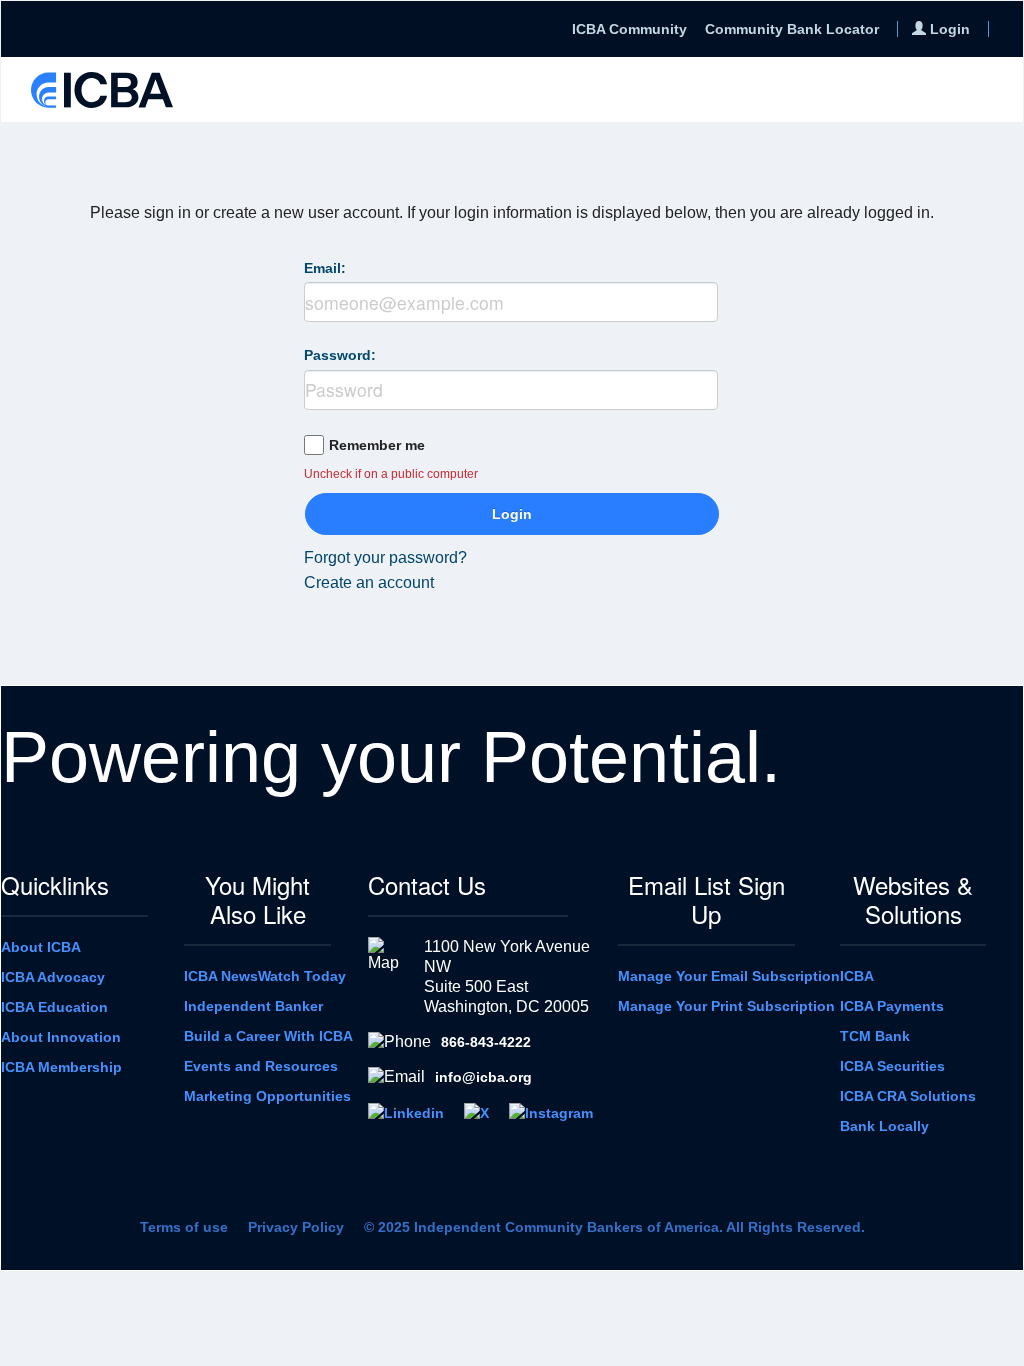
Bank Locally (884, 1126)
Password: (340, 355)
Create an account (369, 582)
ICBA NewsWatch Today (265, 976)
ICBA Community (629, 29)
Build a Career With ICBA (268, 1036)
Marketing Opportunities (267, 1096)
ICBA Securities (892, 1066)
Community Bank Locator (792, 29)
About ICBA (41, 947)
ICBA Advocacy (53, 977)
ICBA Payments (892, 1006)
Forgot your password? (385, 557)
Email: (325, 268)
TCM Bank (875, 1036)
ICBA (857, 976)
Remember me (377, 445)
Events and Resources (261, 1066)
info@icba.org (483, 1077)
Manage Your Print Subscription (726, 1006)
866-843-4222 (486, 1042)
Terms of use (184, 1227)
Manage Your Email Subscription (729, 976)
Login (512, 514)
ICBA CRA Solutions (908, 1096)
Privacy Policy (296, 1227)
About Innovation (61, 1037)
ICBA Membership (61, 1067)
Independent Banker (253, 1006)
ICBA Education (54, 1007)
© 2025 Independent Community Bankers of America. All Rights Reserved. (614, 1227)
